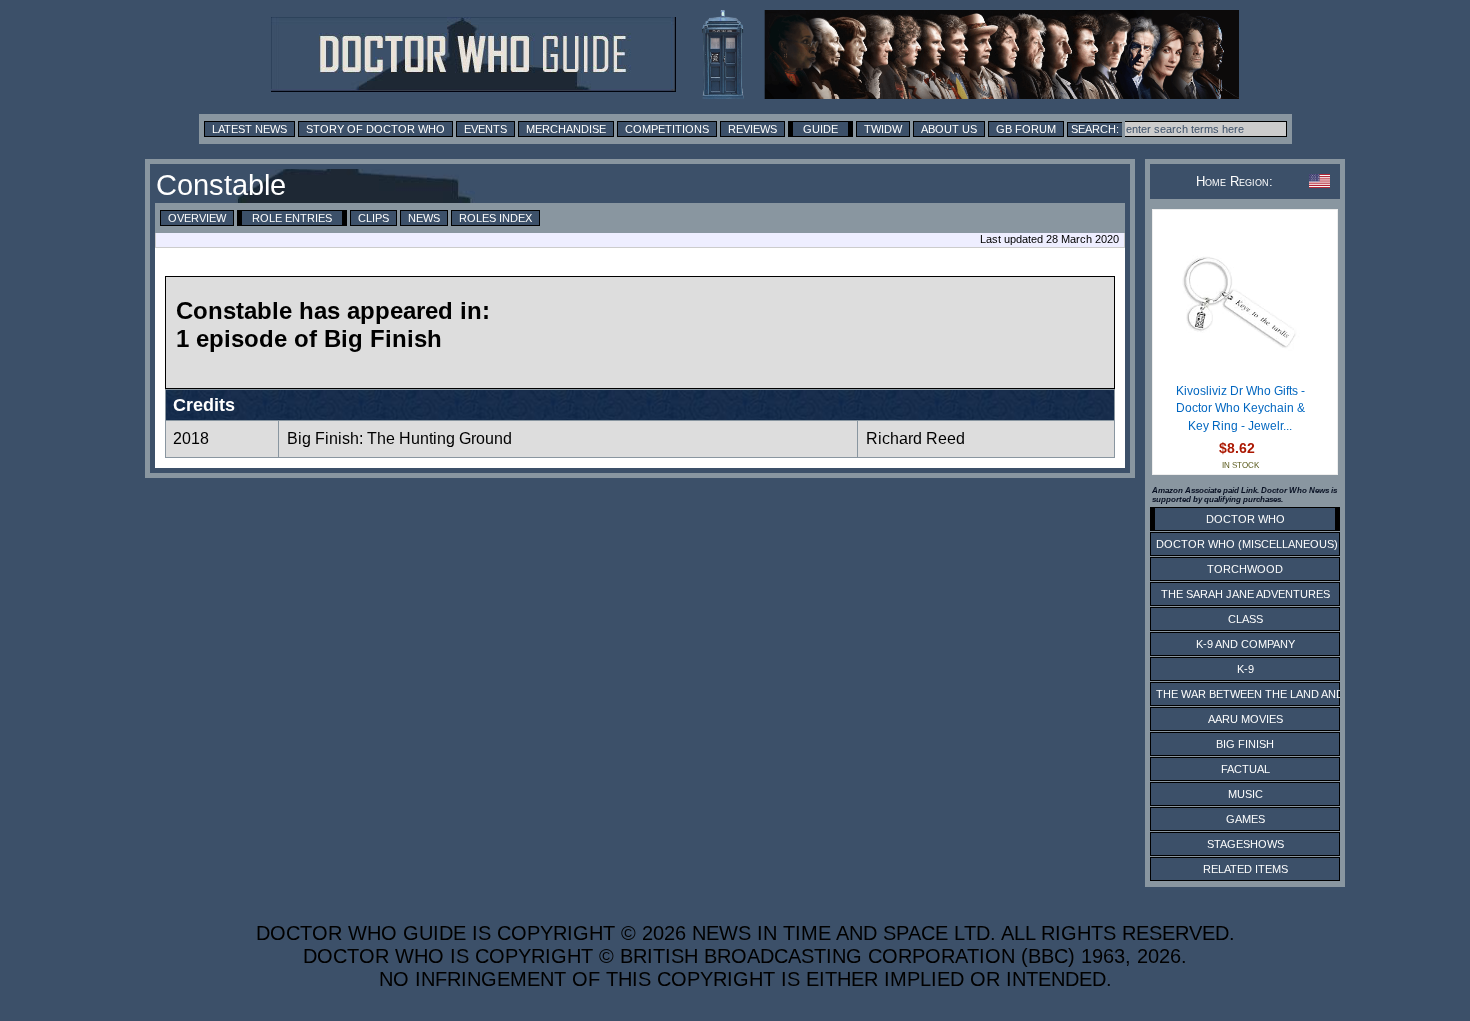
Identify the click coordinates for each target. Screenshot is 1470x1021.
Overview (197, 218)
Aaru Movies (1245, 719)
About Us (949, 129)
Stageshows (1245, 844)
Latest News (249, 129)
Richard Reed (915, 438)
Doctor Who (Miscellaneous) (1247, 544)
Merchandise (566, 129)
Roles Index (495, 218)
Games (1245, 819)
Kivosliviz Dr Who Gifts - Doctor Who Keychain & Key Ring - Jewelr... (1240, 408)
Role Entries (292, 218)
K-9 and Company (1245, 644)
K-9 (1245, 669)
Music (1245, 794)
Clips (373, 218)
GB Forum (1026, 129)
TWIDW (883, 129)
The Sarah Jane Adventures (1245, 594)
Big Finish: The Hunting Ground (399, 438)
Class (1245, 619)
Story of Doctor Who (375, 129)
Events (485, 129)
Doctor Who (1245, 519)
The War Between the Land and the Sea (1274, 694)
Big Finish (1245, 744)
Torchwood (1245, 569)
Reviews (752, 129)
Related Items (1245, 869)
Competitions (667, 129)
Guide (820, 129)
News (424, 218)
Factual (1245, 769)
